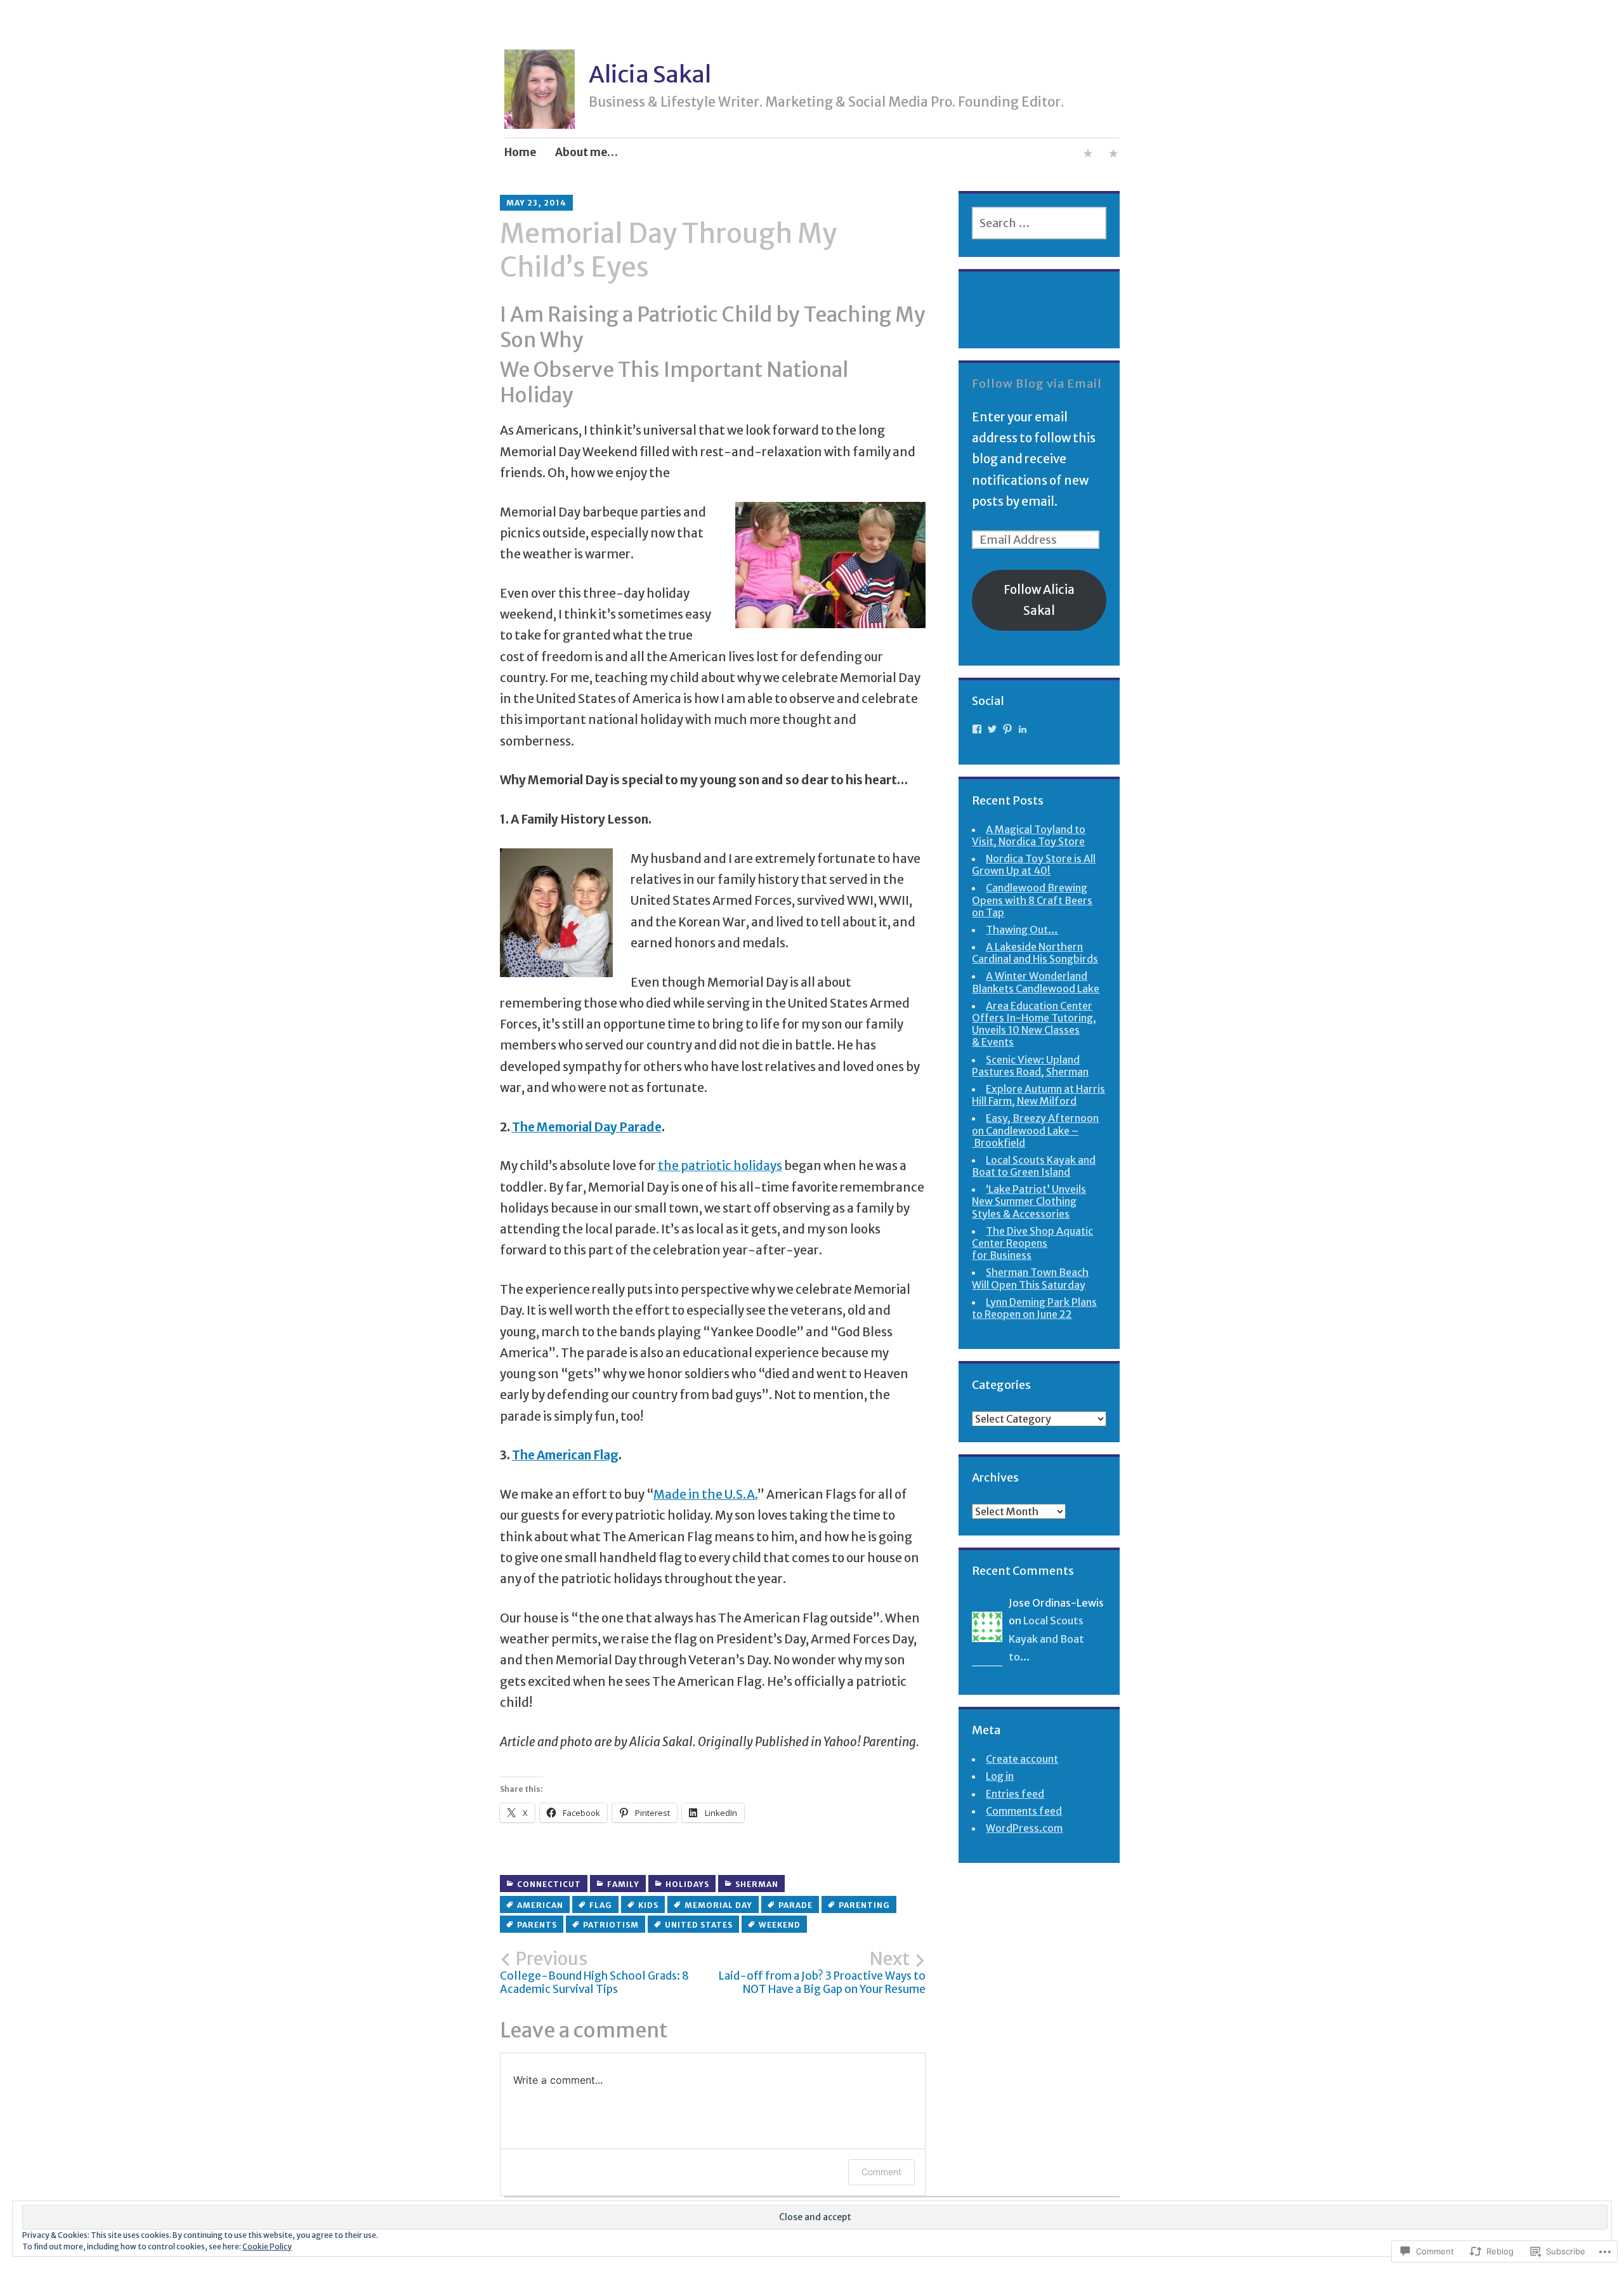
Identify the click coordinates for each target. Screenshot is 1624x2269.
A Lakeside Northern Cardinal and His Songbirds (1035, 953)
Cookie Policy (267, 2246)
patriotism (611, 1925)
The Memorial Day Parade (587, 1127)
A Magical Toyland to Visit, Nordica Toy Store (1029, 835)
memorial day (718, 1905)
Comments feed (1024, 1811)
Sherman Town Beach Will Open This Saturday (1030, 1278)
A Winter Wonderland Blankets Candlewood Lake (1036, 982)
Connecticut (549, 1884)
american (540, 1905)
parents (537, 1925)
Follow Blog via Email (1037, 384)
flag (601, 1905)
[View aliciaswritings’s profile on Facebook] (977, 729)
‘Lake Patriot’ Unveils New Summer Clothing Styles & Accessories (1029, 1201)
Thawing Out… (1022, 930)
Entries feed (1015, 1794)
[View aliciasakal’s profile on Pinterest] (1007, 729)
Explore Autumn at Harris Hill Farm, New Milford (1038, 1095)
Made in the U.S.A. (705, 1494)
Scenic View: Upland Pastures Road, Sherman (1030, 1066)
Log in (1000, 1776)
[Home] (1113, 155)
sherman (757, 1884)
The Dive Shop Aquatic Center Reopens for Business (1032, 1243)
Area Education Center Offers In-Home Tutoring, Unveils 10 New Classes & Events (1034, 1024)
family (623, 1884)
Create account (1022, 1759)
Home (520, 152)
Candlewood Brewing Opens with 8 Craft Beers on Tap (1032, 900)
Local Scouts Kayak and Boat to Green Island (1034, 1166)
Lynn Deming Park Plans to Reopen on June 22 (1034, 1308)
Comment (881, 2172)
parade (796, 1905)
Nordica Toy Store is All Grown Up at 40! (1034, 865)
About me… (586, 152)
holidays (687, 1884)
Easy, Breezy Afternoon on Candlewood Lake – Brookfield (1035, 1130)
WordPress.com (1024, 1828)
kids (648, 1905)
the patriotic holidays (720, 1166)
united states (699, 1925)
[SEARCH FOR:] (1039, 223)
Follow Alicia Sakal (1039, 600)
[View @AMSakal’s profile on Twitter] (992, 729)
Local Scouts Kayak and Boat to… (1046, 1639)
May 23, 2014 (536, 203)
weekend (780, 1925)
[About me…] (1088, 155)
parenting (864, 1905)
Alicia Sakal (650, 75)
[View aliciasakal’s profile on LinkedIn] (1023, 729)
